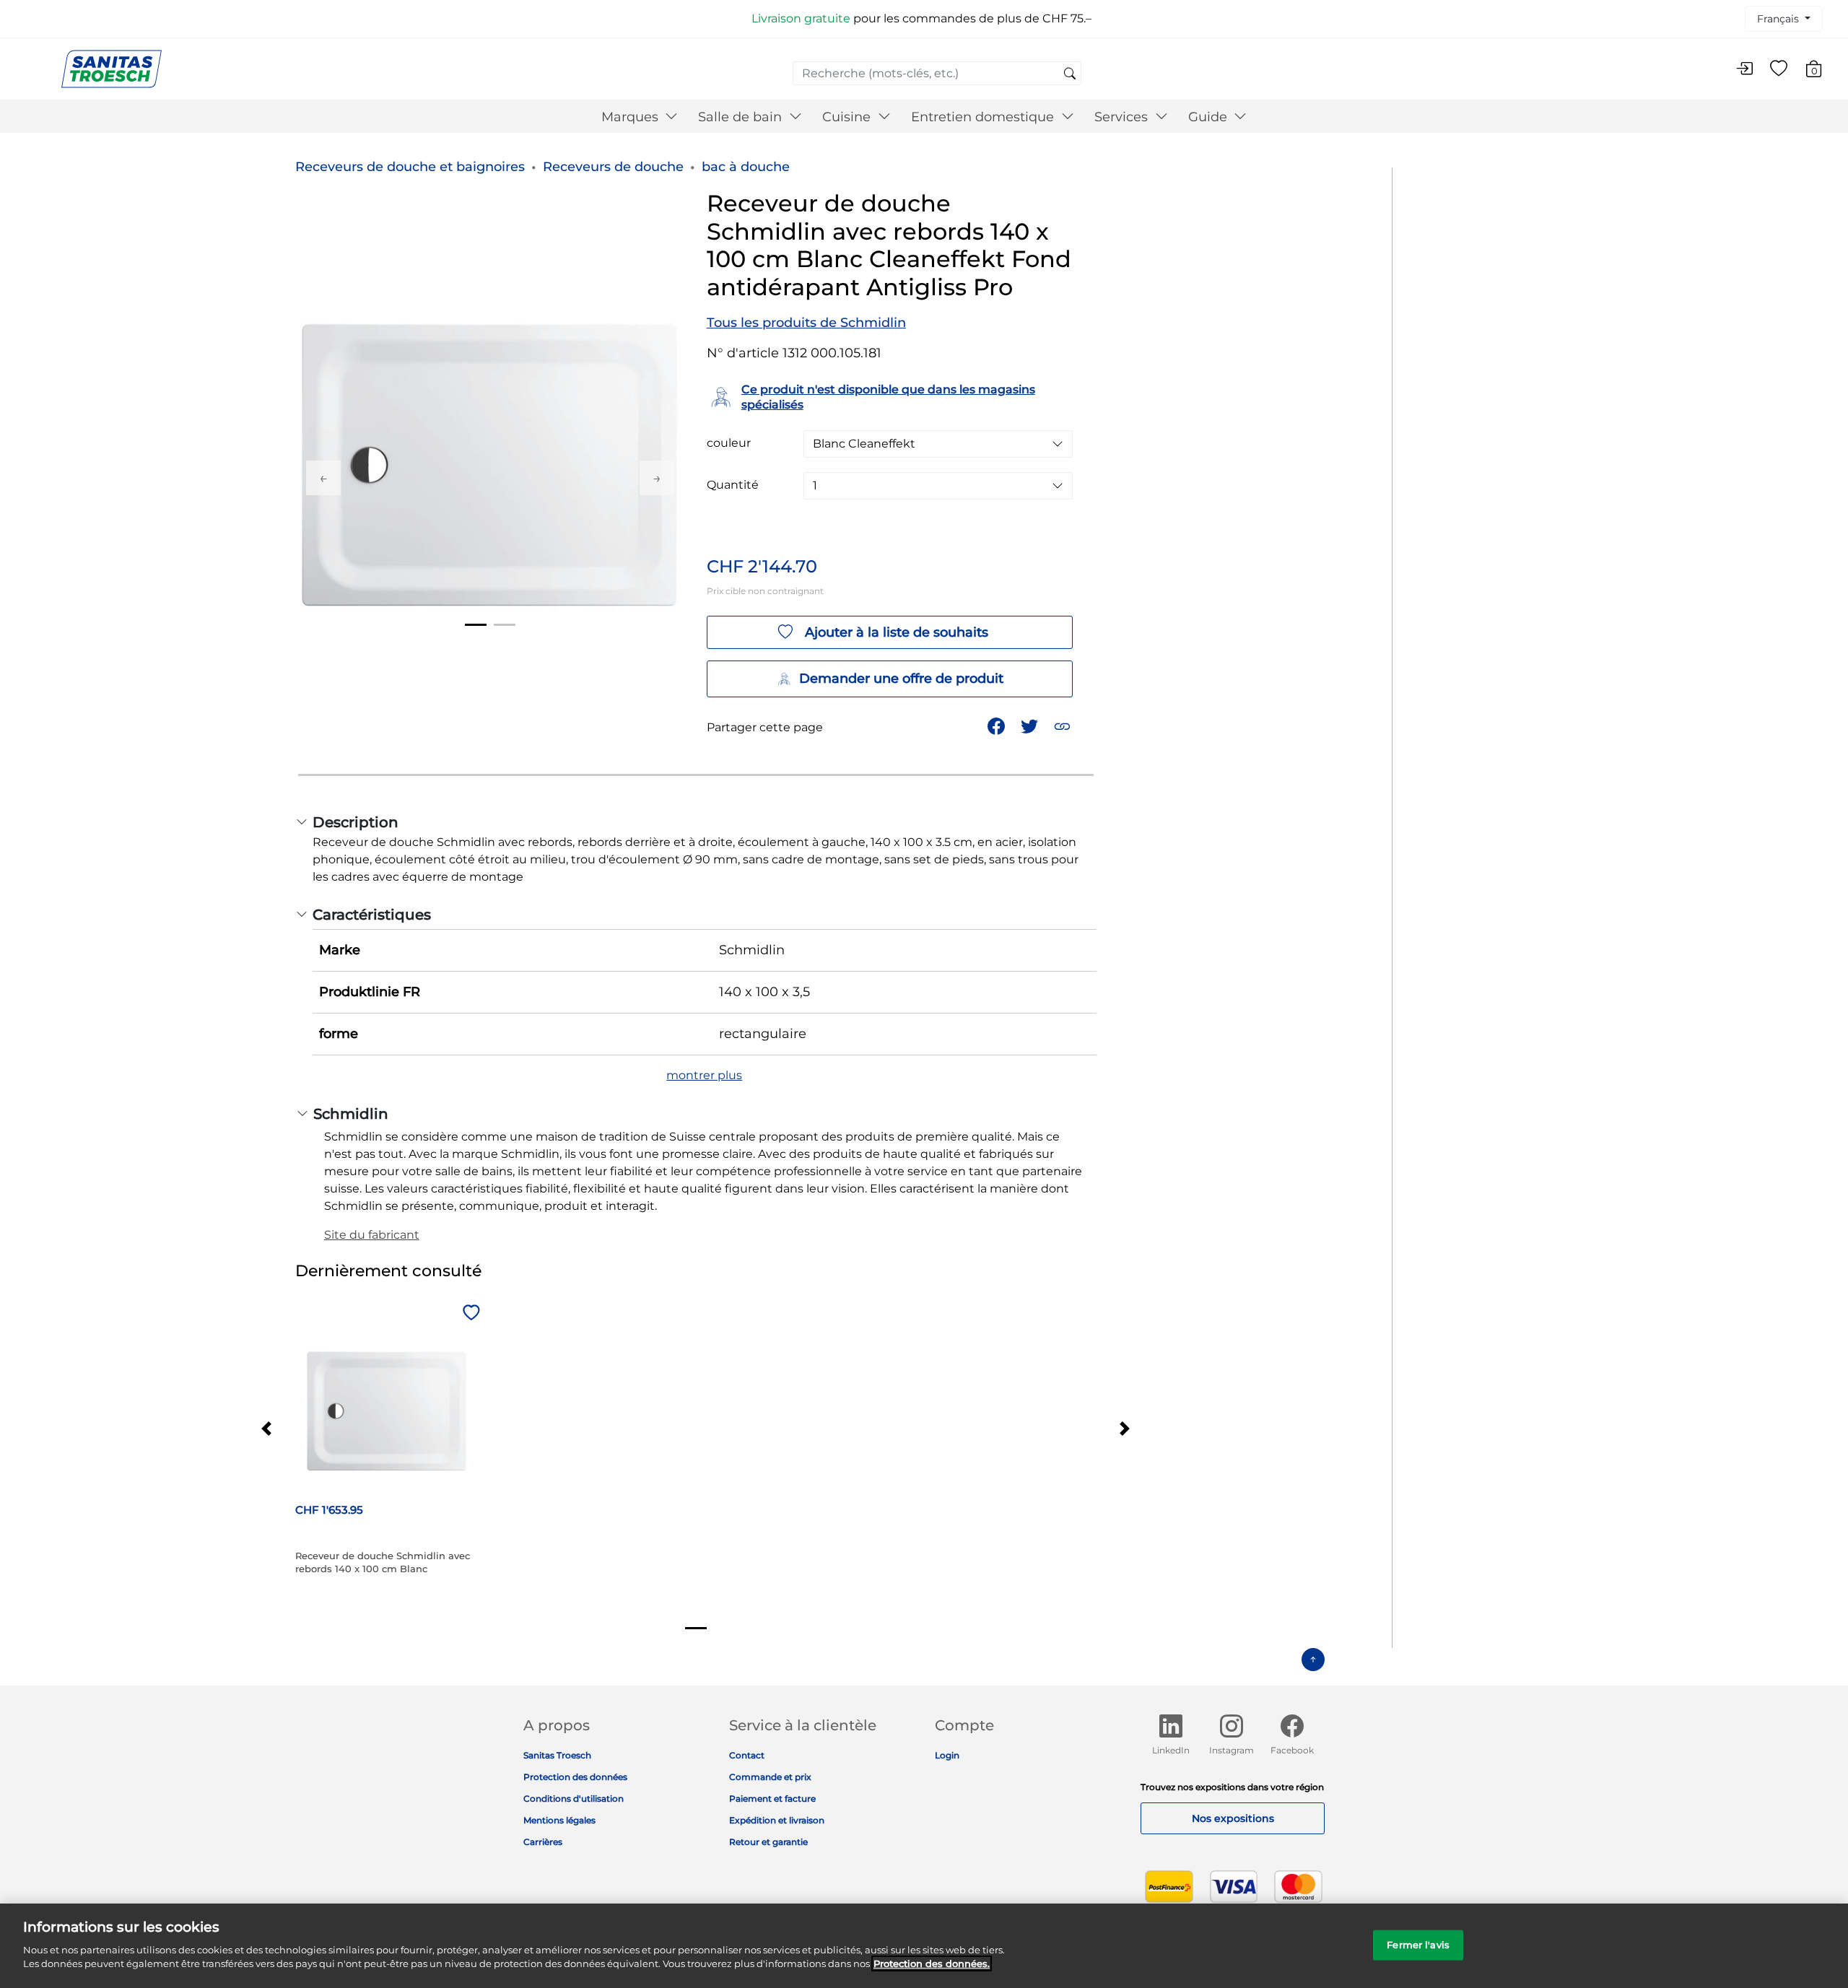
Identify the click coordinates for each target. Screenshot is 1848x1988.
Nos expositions (1233, 1818)
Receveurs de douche (613, 167)
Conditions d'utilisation (574, 1799)
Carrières (543, 1842)
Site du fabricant (372, 1235)
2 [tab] (505, 625)
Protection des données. (932, 1963)
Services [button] (1123, 117)
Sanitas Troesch (557, 1755)
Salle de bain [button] (742, 117)
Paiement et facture (772, 1799)
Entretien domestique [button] (984, 117)
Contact (747, 1755)
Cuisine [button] (848, 117)
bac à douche (746, 167)
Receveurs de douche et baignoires (410, 167)
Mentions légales (559, 1820)
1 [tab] (476, 625)
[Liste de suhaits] (1779, 69)
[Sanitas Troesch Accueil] (112, 68)
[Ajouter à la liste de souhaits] (469, 1314)
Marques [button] (632, 117)
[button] (1064, 725)
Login (947, 1755)
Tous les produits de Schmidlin (806, 323)
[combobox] (937, 73)
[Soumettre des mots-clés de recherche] (1070, 74)
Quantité (733, 485)
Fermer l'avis (1418, 1944)
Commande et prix (770, 1777)
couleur (729, 443)
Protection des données (575, 1777)
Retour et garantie (768, 1842)
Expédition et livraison (777, 1820)
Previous (323, 478)
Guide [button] (1210, 117)
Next (657, 478)
